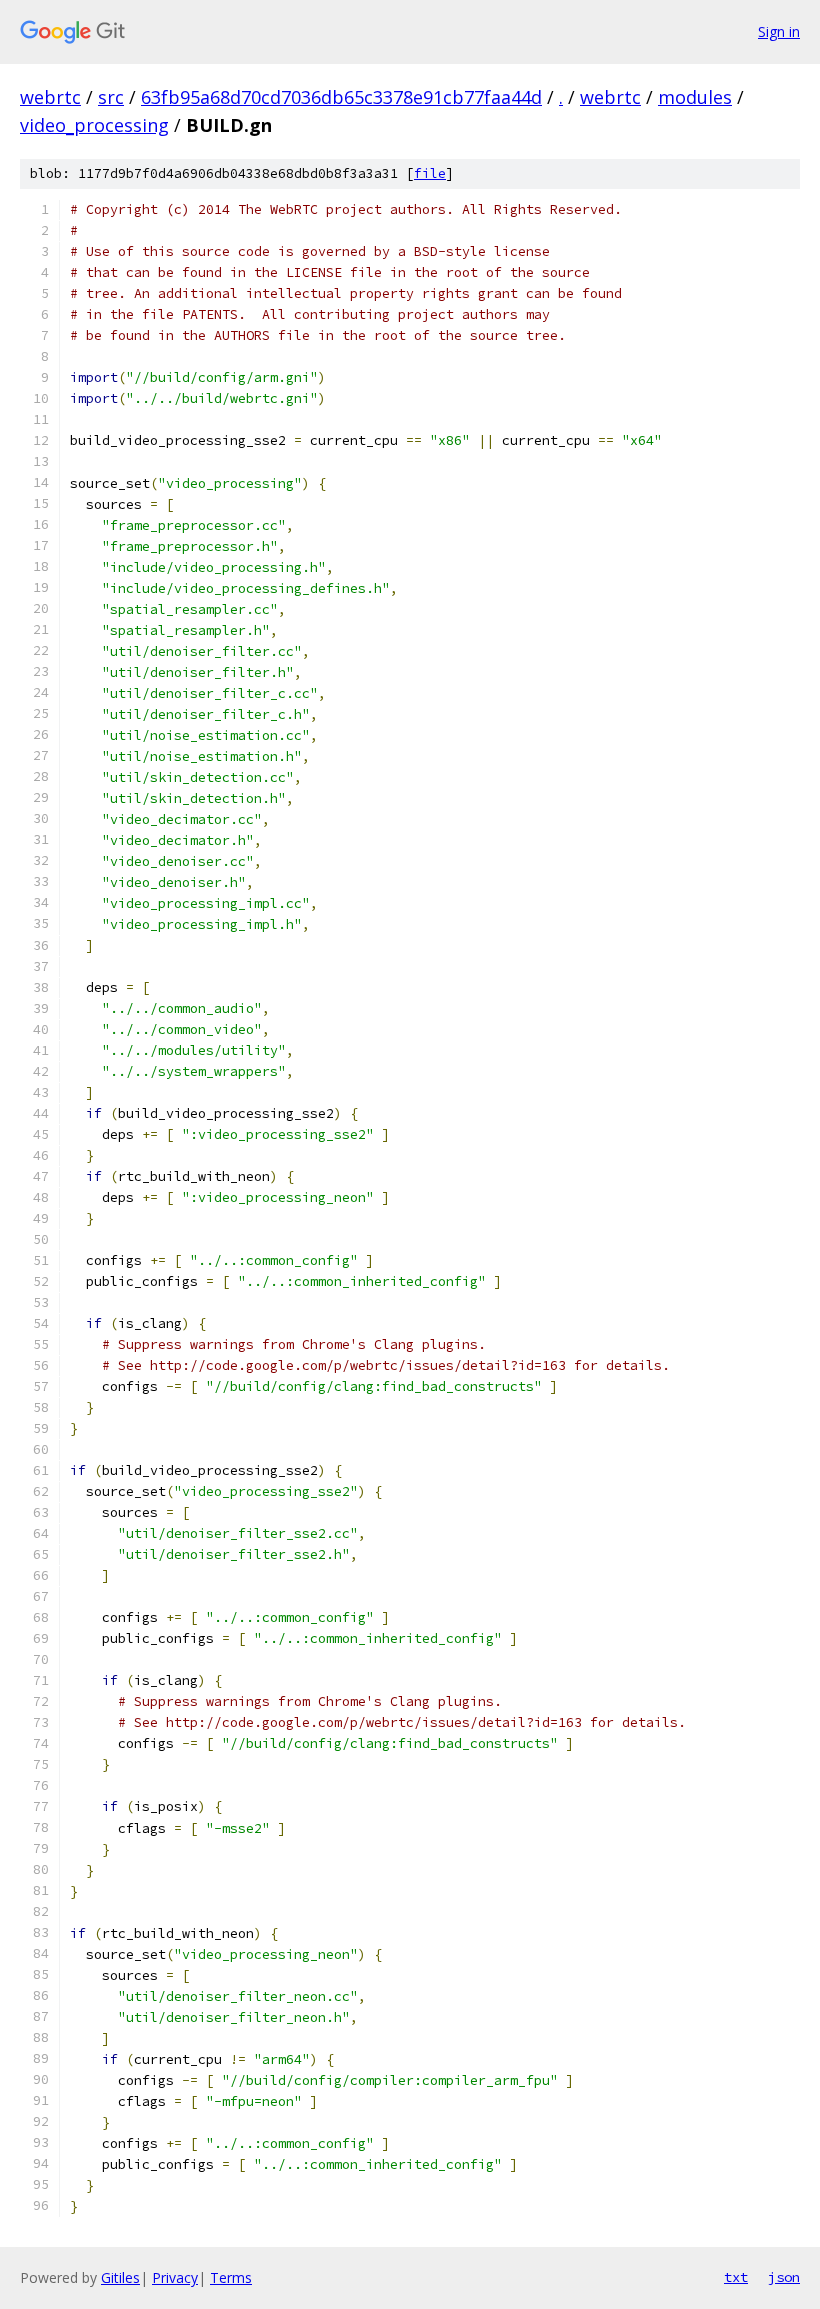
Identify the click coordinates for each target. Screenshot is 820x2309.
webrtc (50, 97)
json (784, 2277)
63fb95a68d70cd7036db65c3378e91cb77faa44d (341, 97)
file (430, 173)
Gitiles (120, 2277)
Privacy (175, 2277)
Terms (231, 2277)
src (111, 97)
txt (736, 2277)
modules (695, 97)
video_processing (94, 125)
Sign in (779, 31)
